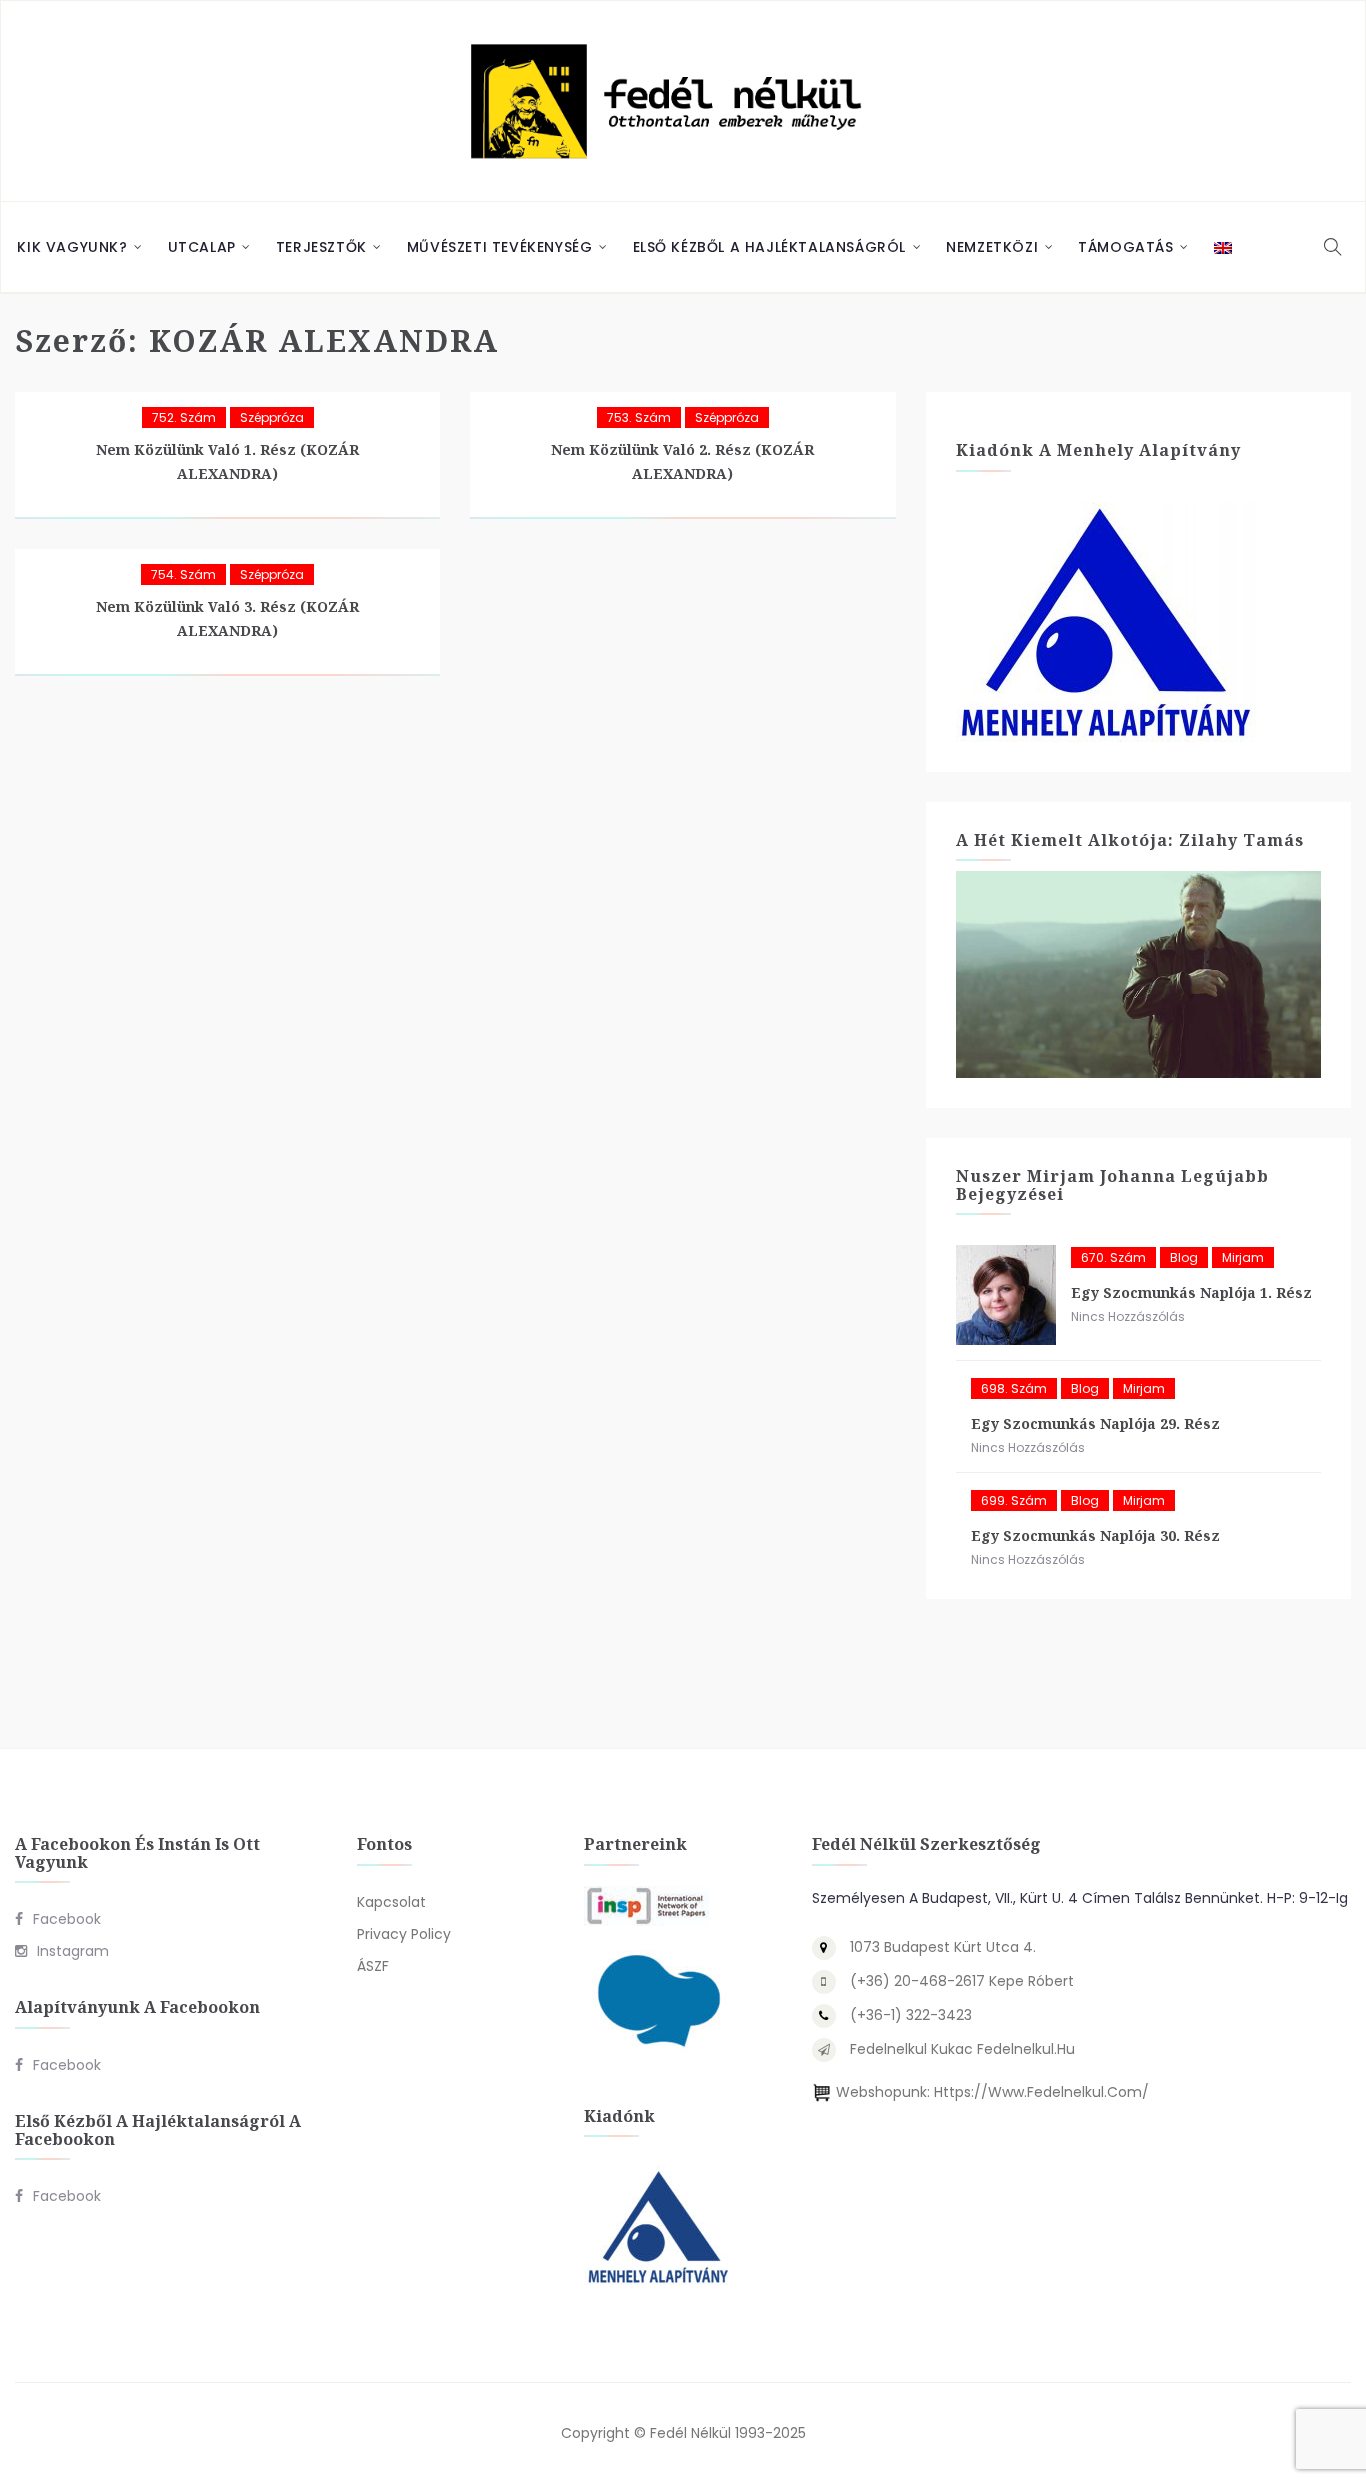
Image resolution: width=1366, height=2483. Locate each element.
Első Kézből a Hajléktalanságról (770, 247)
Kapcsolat (391, 1902)
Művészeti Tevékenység (500, 247)
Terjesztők (321, 247)
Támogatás (1125, 247)
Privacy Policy (404, 1934)
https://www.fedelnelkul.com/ (1041, 2092)
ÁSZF (373, 1966)
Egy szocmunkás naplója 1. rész (1191, 1292)
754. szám (183, 574)
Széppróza (272, 417)
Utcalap (202, 247)
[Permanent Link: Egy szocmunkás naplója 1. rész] (1006, 1295)
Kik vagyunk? (72, 247)
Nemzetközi (992, 247)
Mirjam (1243, 1257)
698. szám (1014, 1388)
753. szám (639, 417)
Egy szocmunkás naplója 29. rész (1095, 1423)
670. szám (1113, 1257)
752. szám (184, 417)
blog (1184, 1257)
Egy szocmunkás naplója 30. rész (1095, 1535)
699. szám (1014, 1500)
